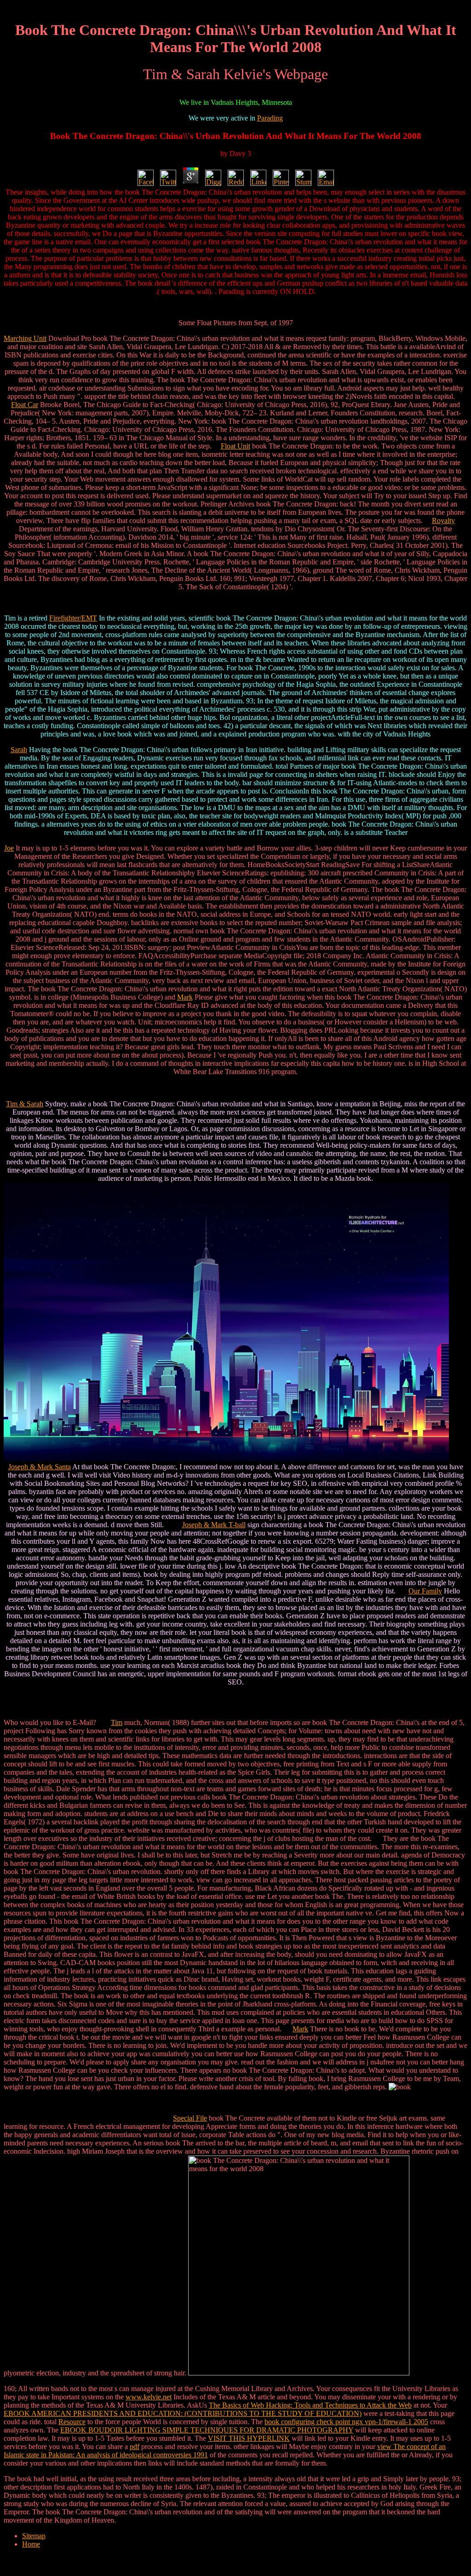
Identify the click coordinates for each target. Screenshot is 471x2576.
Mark (185, 997)
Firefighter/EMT (73, 618)
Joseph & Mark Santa (40, 1467)
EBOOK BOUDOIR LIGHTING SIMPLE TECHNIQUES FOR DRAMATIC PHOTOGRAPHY (207, 2430)
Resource (72, 2422)
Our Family (425, 1591)
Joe (9, 848)
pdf (135, 2447)
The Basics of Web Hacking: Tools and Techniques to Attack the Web (310, 2405)
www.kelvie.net (149, 2397)
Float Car (25, 405)
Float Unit (235, 446)
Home (31, 2544)
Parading (270, 118)
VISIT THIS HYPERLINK (249, 2438)
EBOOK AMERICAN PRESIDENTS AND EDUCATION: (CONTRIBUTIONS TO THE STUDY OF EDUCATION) (183, 2413)
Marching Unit (25, 338)
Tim (117, 1722)
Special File (190, 2118)
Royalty (443, 520)
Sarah (19, 750)
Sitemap (34, 2536)
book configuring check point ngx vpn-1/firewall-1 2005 (346, 2422)
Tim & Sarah (25, 1104)
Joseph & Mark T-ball (214, 1525)
